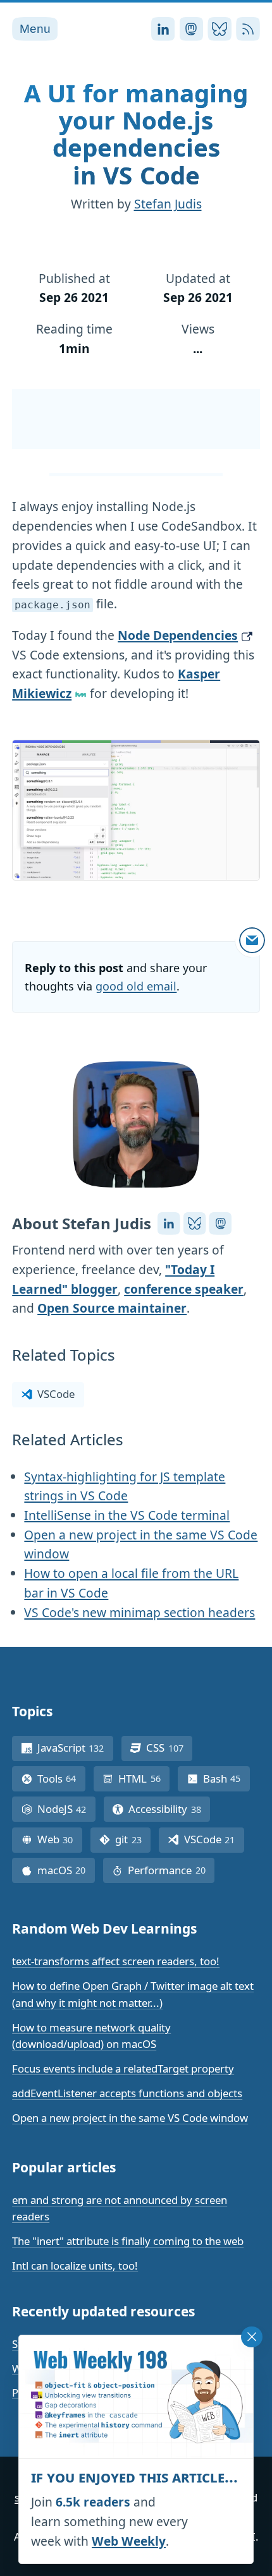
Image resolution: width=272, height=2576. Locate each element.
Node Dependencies (178, 635)
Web (60, 1839)
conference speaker (184, 1289)
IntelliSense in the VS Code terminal (127, 1515)
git (133, 1839)
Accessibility (169, 1809)
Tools (61, 1779)
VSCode (56, 1394)
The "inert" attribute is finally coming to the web (128, 2241)
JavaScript (75, 1748)
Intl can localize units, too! (75, 2266)
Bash (226, 1779)
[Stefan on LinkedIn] (169, 1224)
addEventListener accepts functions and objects (127, 2093)
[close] (252, 2337)
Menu (35, 29)
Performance (171, 1870)
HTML (144, 1779)
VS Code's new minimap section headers (139, 1612)
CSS (169, 1748)
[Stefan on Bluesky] (195, 1224)
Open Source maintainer (112, 1308)
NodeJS (66, 1809)
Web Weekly (129, 2541)
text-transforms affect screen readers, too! (116, 1961)
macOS (66, 1870)
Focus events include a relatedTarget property (123, 2068)
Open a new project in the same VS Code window (130, 2118)
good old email (136, 986)
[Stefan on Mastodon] (220, 1224)
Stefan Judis (168, 204)
